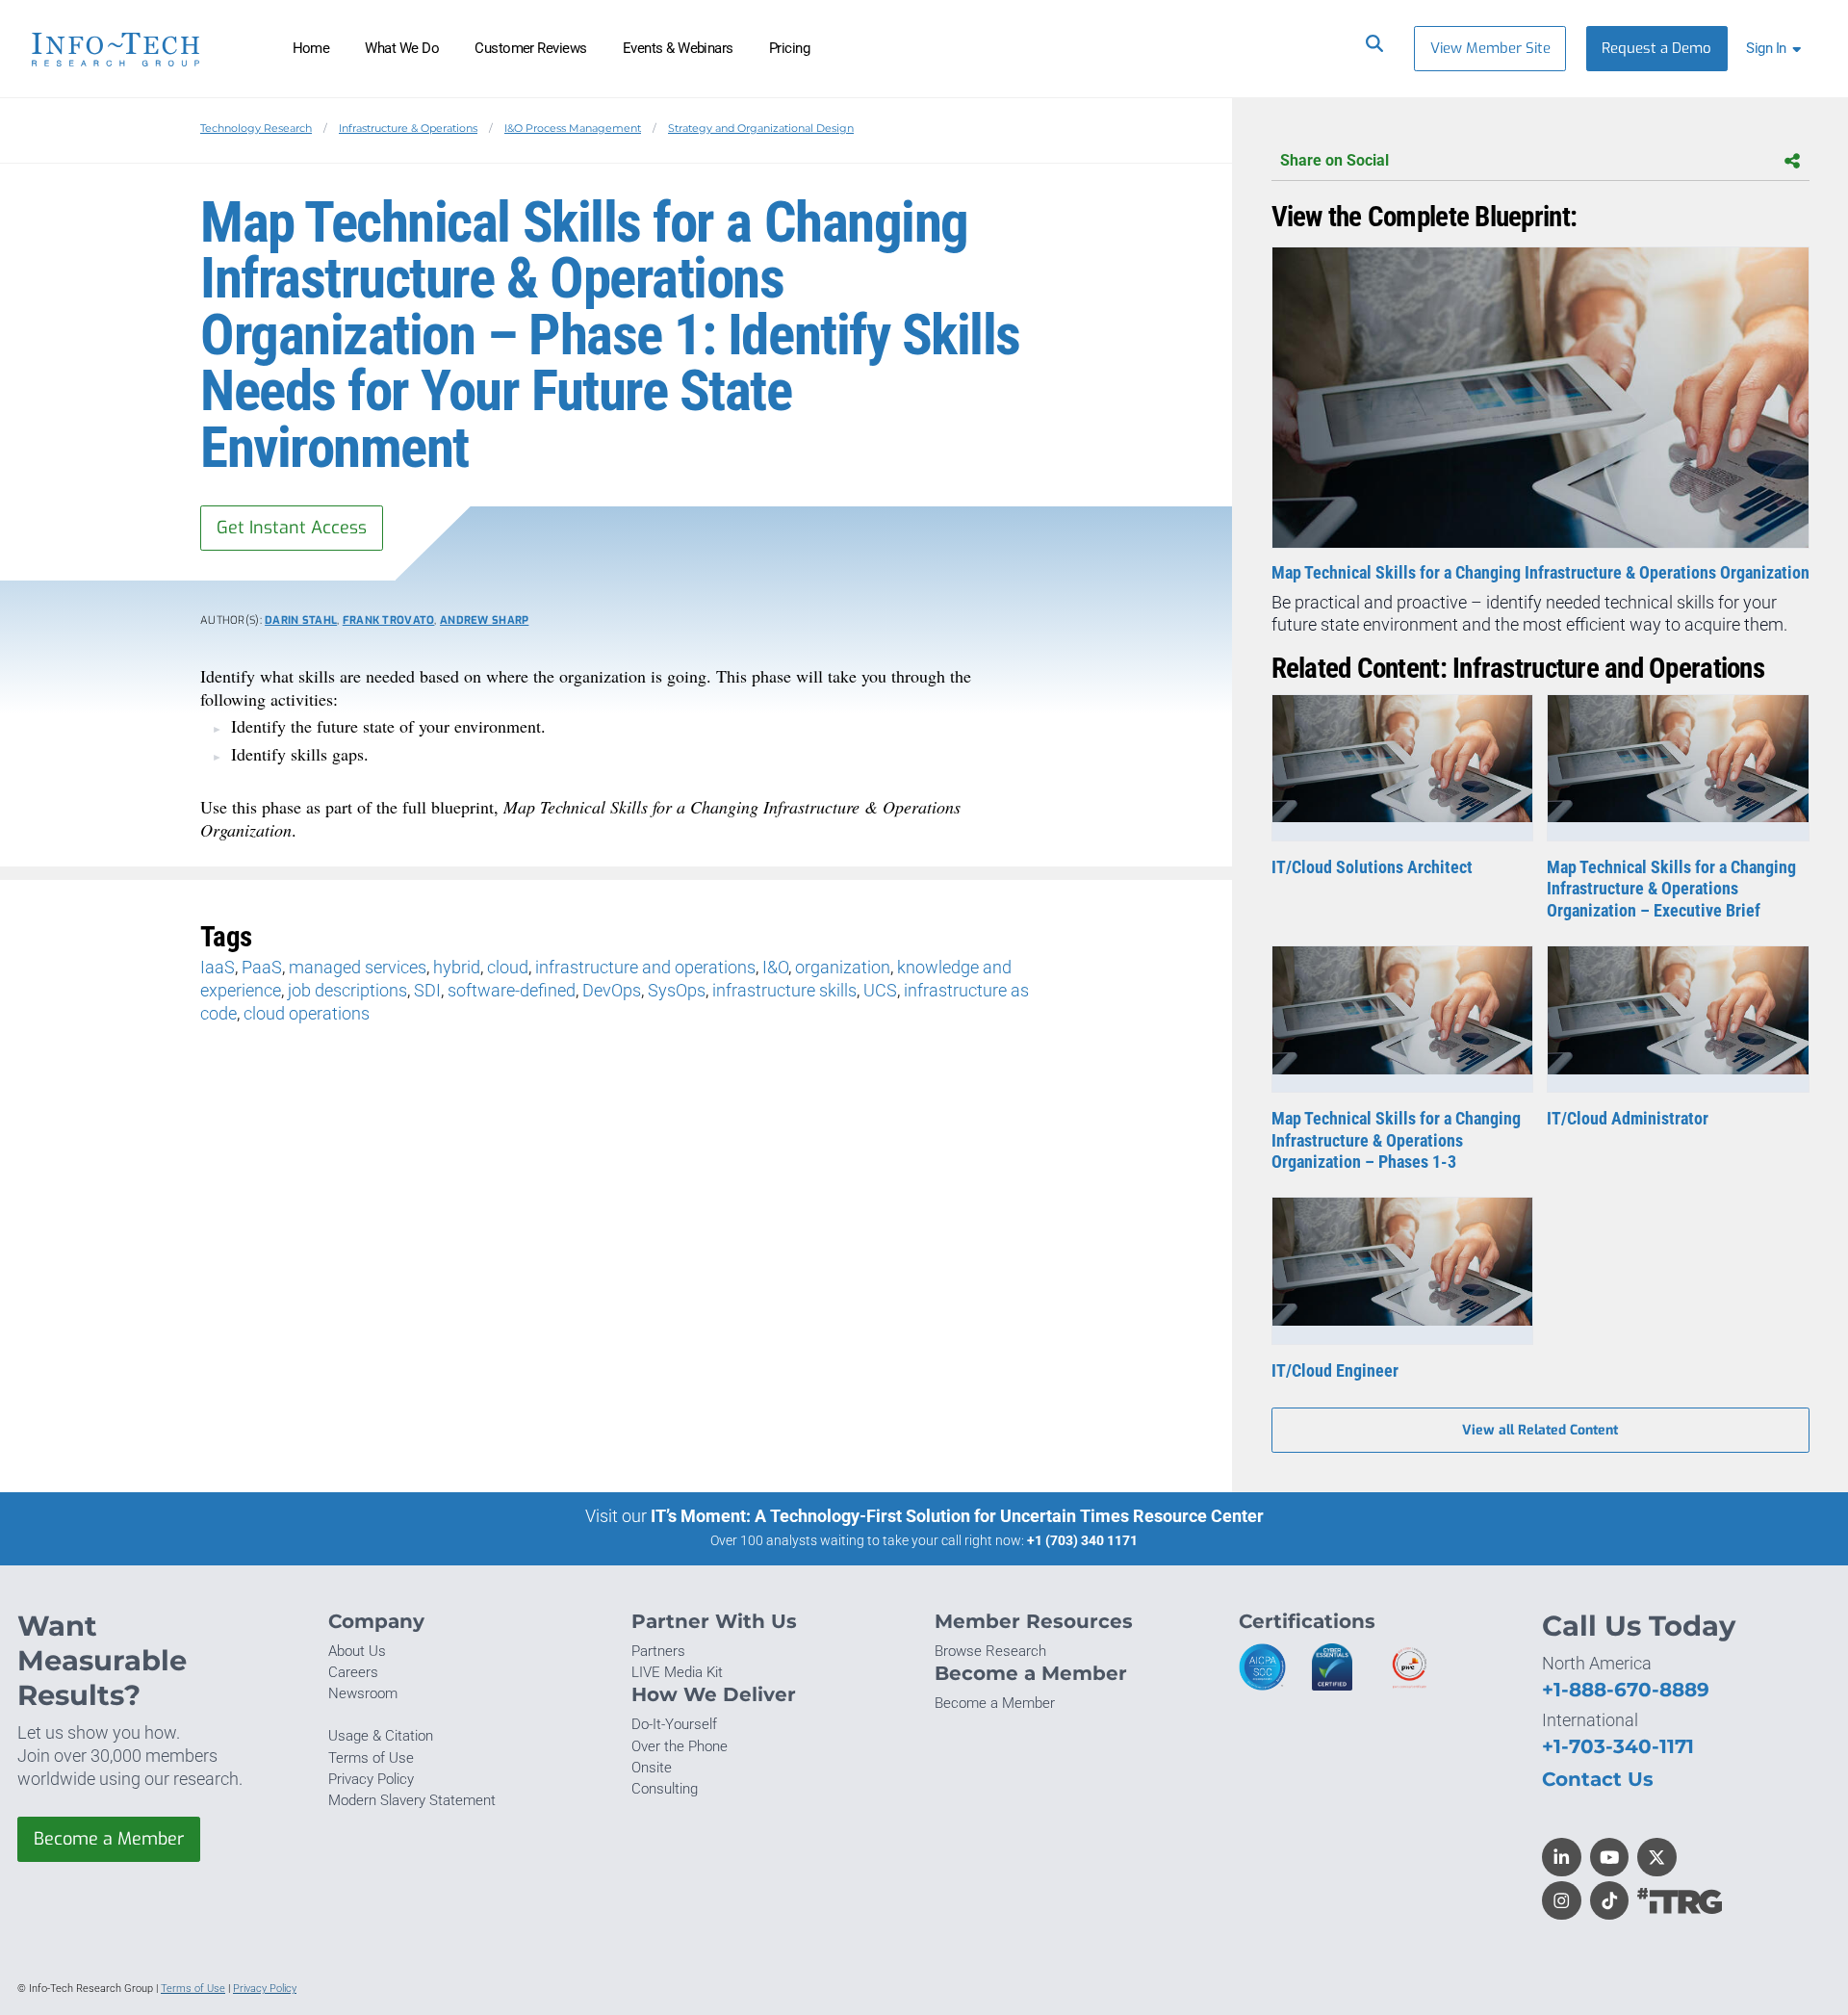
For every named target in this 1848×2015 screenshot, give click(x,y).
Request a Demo (1656, 48)
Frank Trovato (389, 620)
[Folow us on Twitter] (1657, 1858)
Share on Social (1335, 160)
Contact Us (1598, 1779)
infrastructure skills (784, 990)
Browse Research (990, 1651)
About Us (357, 1651)
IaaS (218, 967)
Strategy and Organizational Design (761, 128)
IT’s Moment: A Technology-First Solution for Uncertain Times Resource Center (957, 1516)
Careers (353, 1672)
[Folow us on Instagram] (1562, 1901)
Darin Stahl (301, 620)
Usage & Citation (381, 1736)
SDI (427, 990)
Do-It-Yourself (674, 1724)
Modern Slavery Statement (412, 1800)
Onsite (652, 1768)
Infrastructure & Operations (408, 128)
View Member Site (1490, 48)
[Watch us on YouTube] (1610, 1858)
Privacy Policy (371, 1779)
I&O (775, 967)
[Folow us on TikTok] (1610, 1901)
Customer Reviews (531, 48)
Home (311, 48)
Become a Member (109, 1839)
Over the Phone (680, 1746)
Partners (658, 1651)
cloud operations (307, 1013)
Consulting (665, 1789)
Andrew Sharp (484, 620)
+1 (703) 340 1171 (1082, 1540)
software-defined (512, 990)
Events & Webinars (678, 48)
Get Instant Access (292, 528)
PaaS (262, 967)
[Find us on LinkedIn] (1562, 1858)
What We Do (402, 48)
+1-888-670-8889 (1626, 1689)
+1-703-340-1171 (1618, 1746)
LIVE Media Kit (677, 1672)
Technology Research (256, 128)
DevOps (612, 990)
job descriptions (347, 990)
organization (843, 967)
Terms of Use (371, 1758)
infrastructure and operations (645, 967)
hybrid (457, 967)
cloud (508, 967)
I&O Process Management (573, 128)
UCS (880, 990)
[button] (1777, 49)
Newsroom (363, 1693)
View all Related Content (1540, 1430)
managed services (358, 967)
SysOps (677, 990)
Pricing (789, 48)
